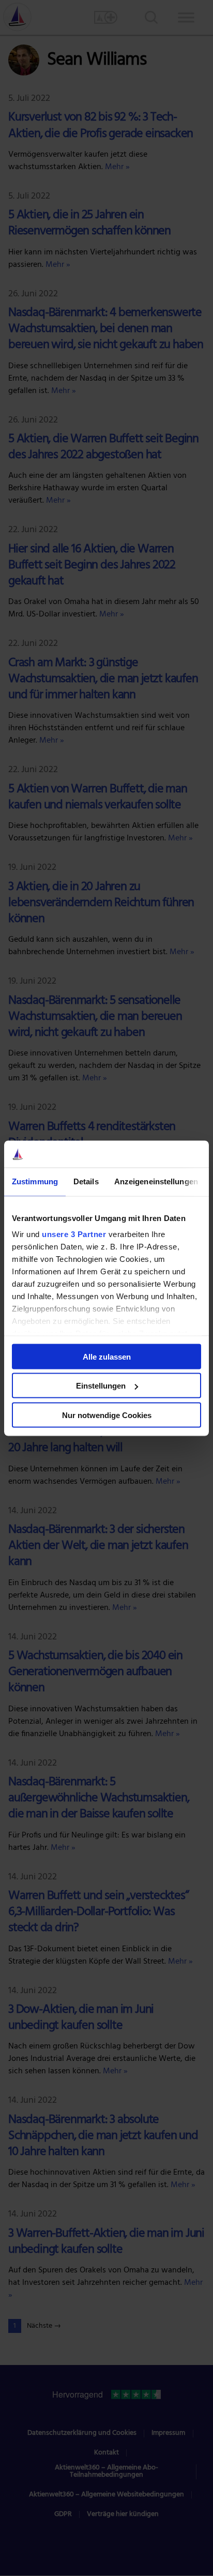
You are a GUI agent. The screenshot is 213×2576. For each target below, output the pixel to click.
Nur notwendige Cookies (107, 1415)
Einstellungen (101, 1386)
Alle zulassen (107, 1356)
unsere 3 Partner (74, 1234)
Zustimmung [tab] (35, 1181)
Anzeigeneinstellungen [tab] (156, 1181)
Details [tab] (86, 1181)
